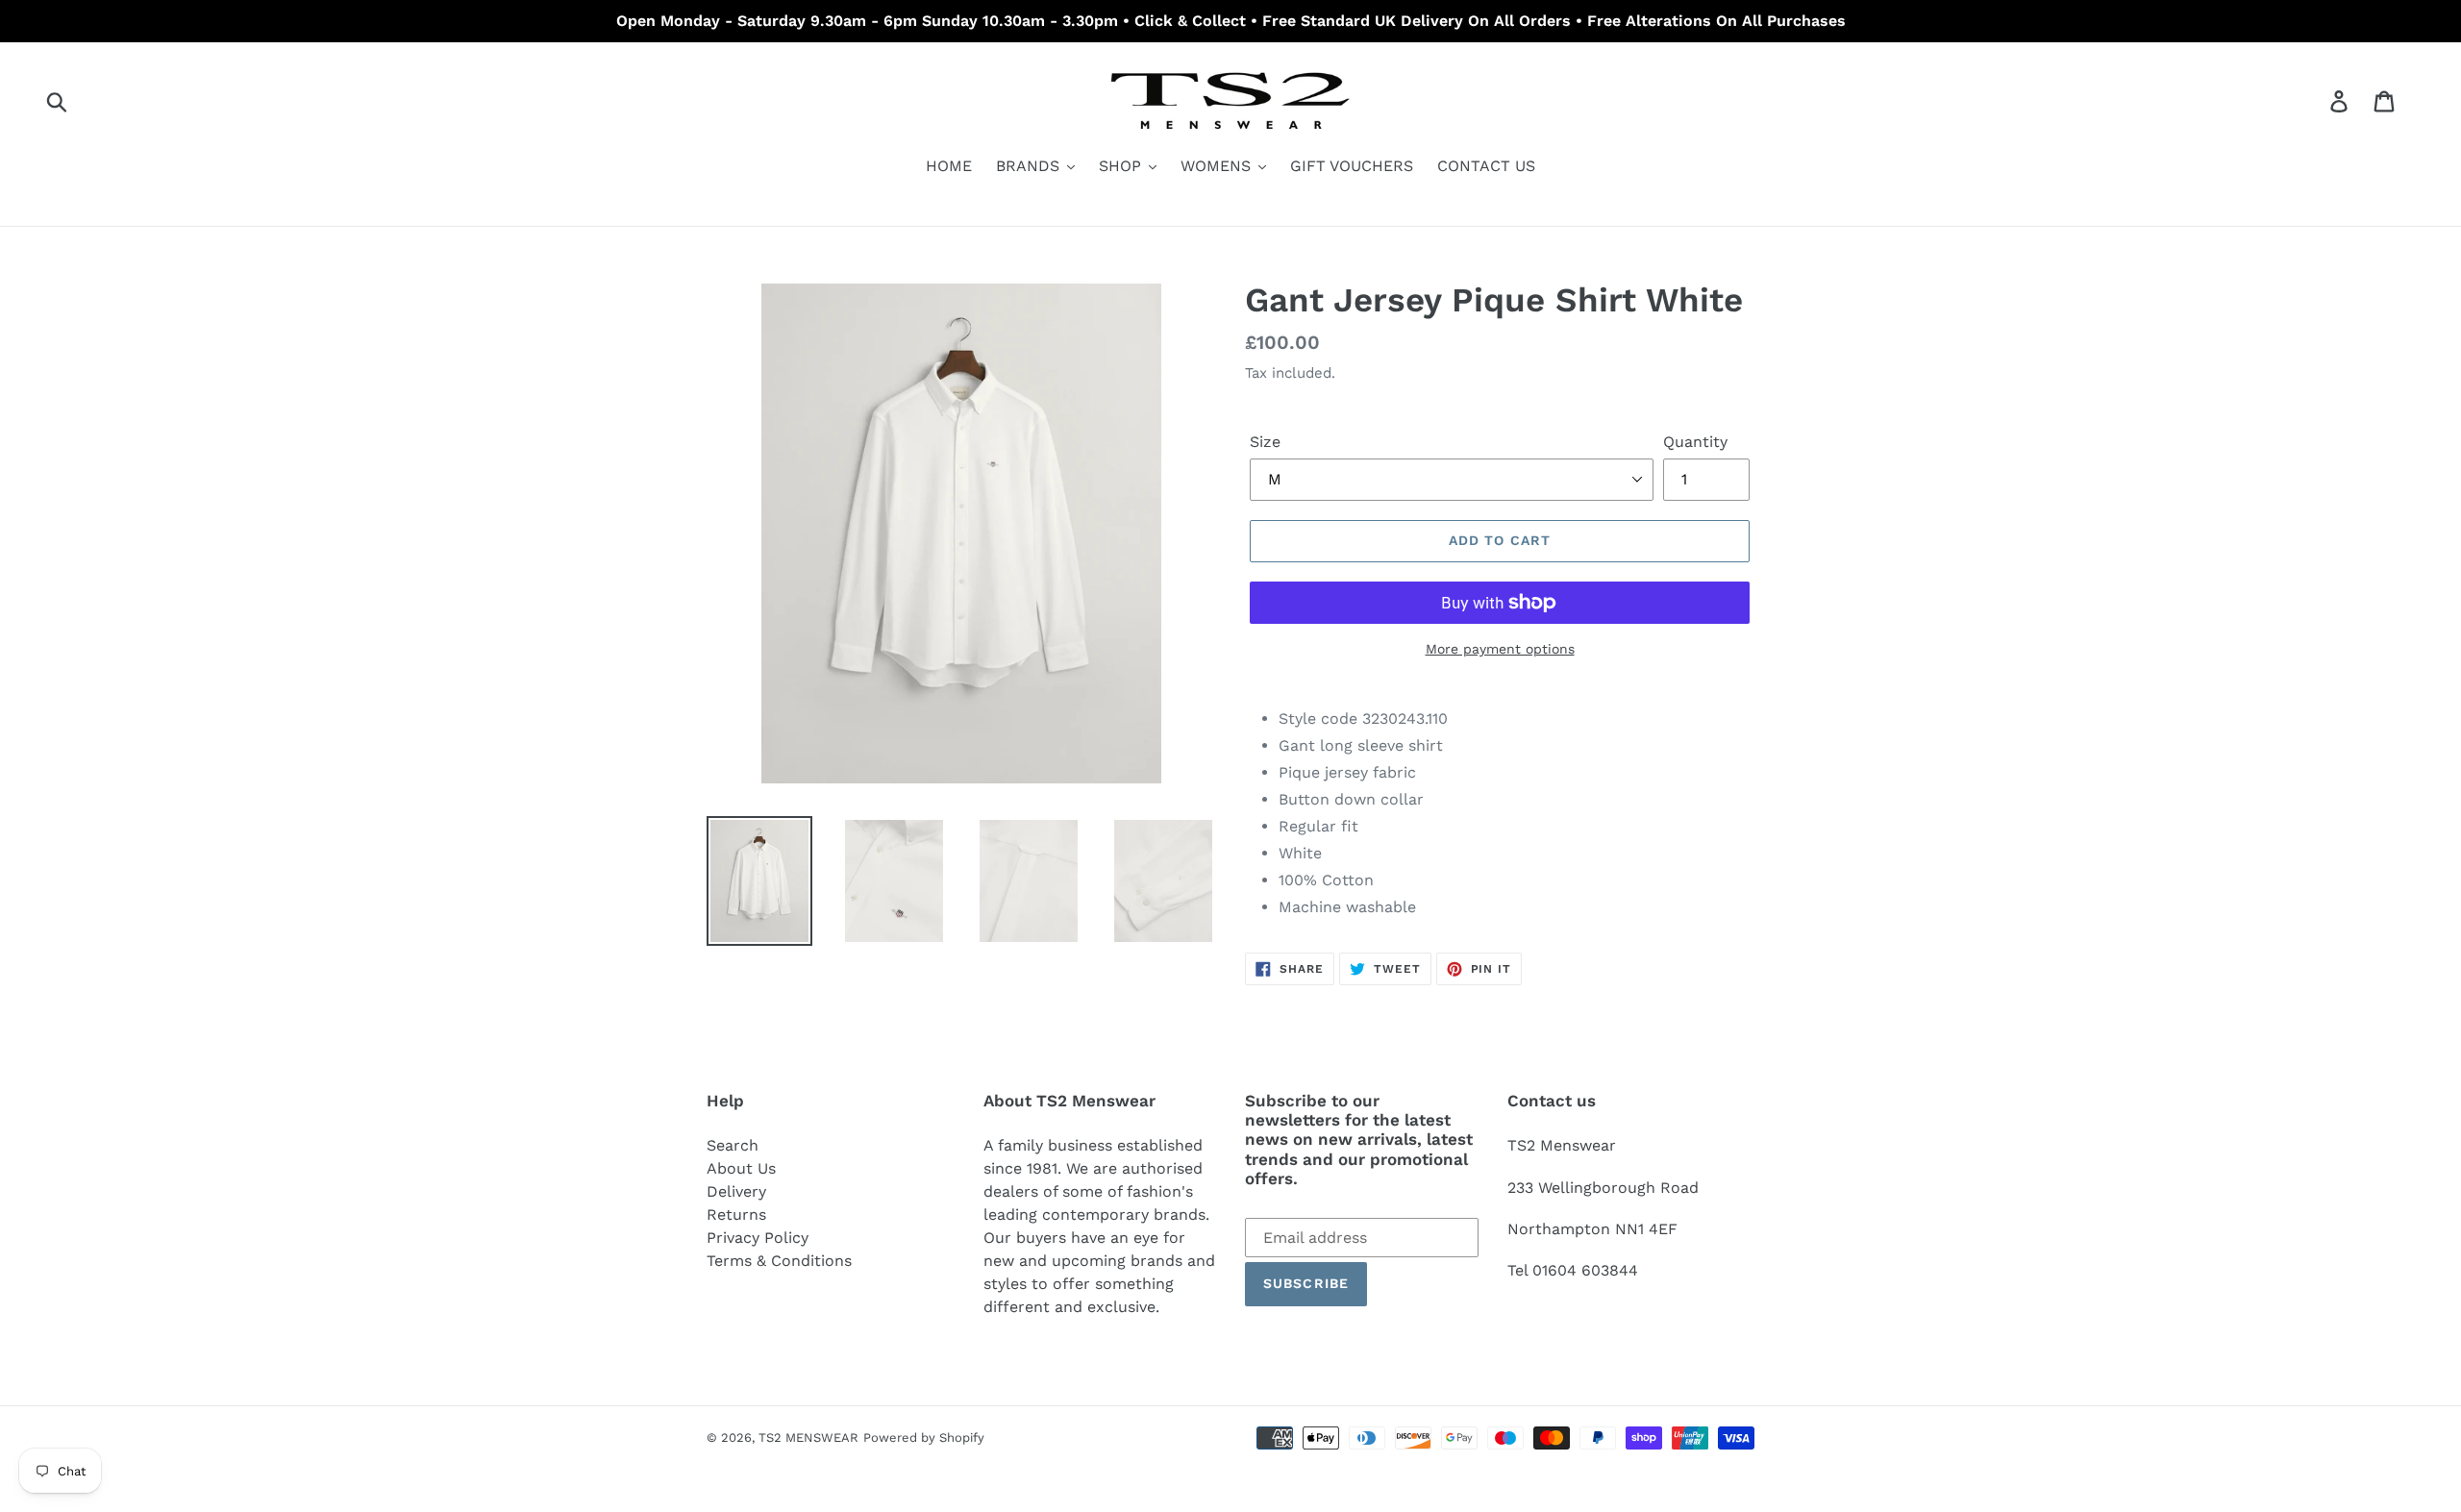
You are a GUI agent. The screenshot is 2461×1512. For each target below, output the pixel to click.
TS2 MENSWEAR (808, 1438)
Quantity (1695, 442)
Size (1265, 442)
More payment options (1500, 649)
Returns (736, 1215)
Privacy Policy (758, 1238)
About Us (741, 1168)
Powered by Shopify (924, 1438)
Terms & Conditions (779, 1261)
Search (733, 1145)
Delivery (736, 1191)
